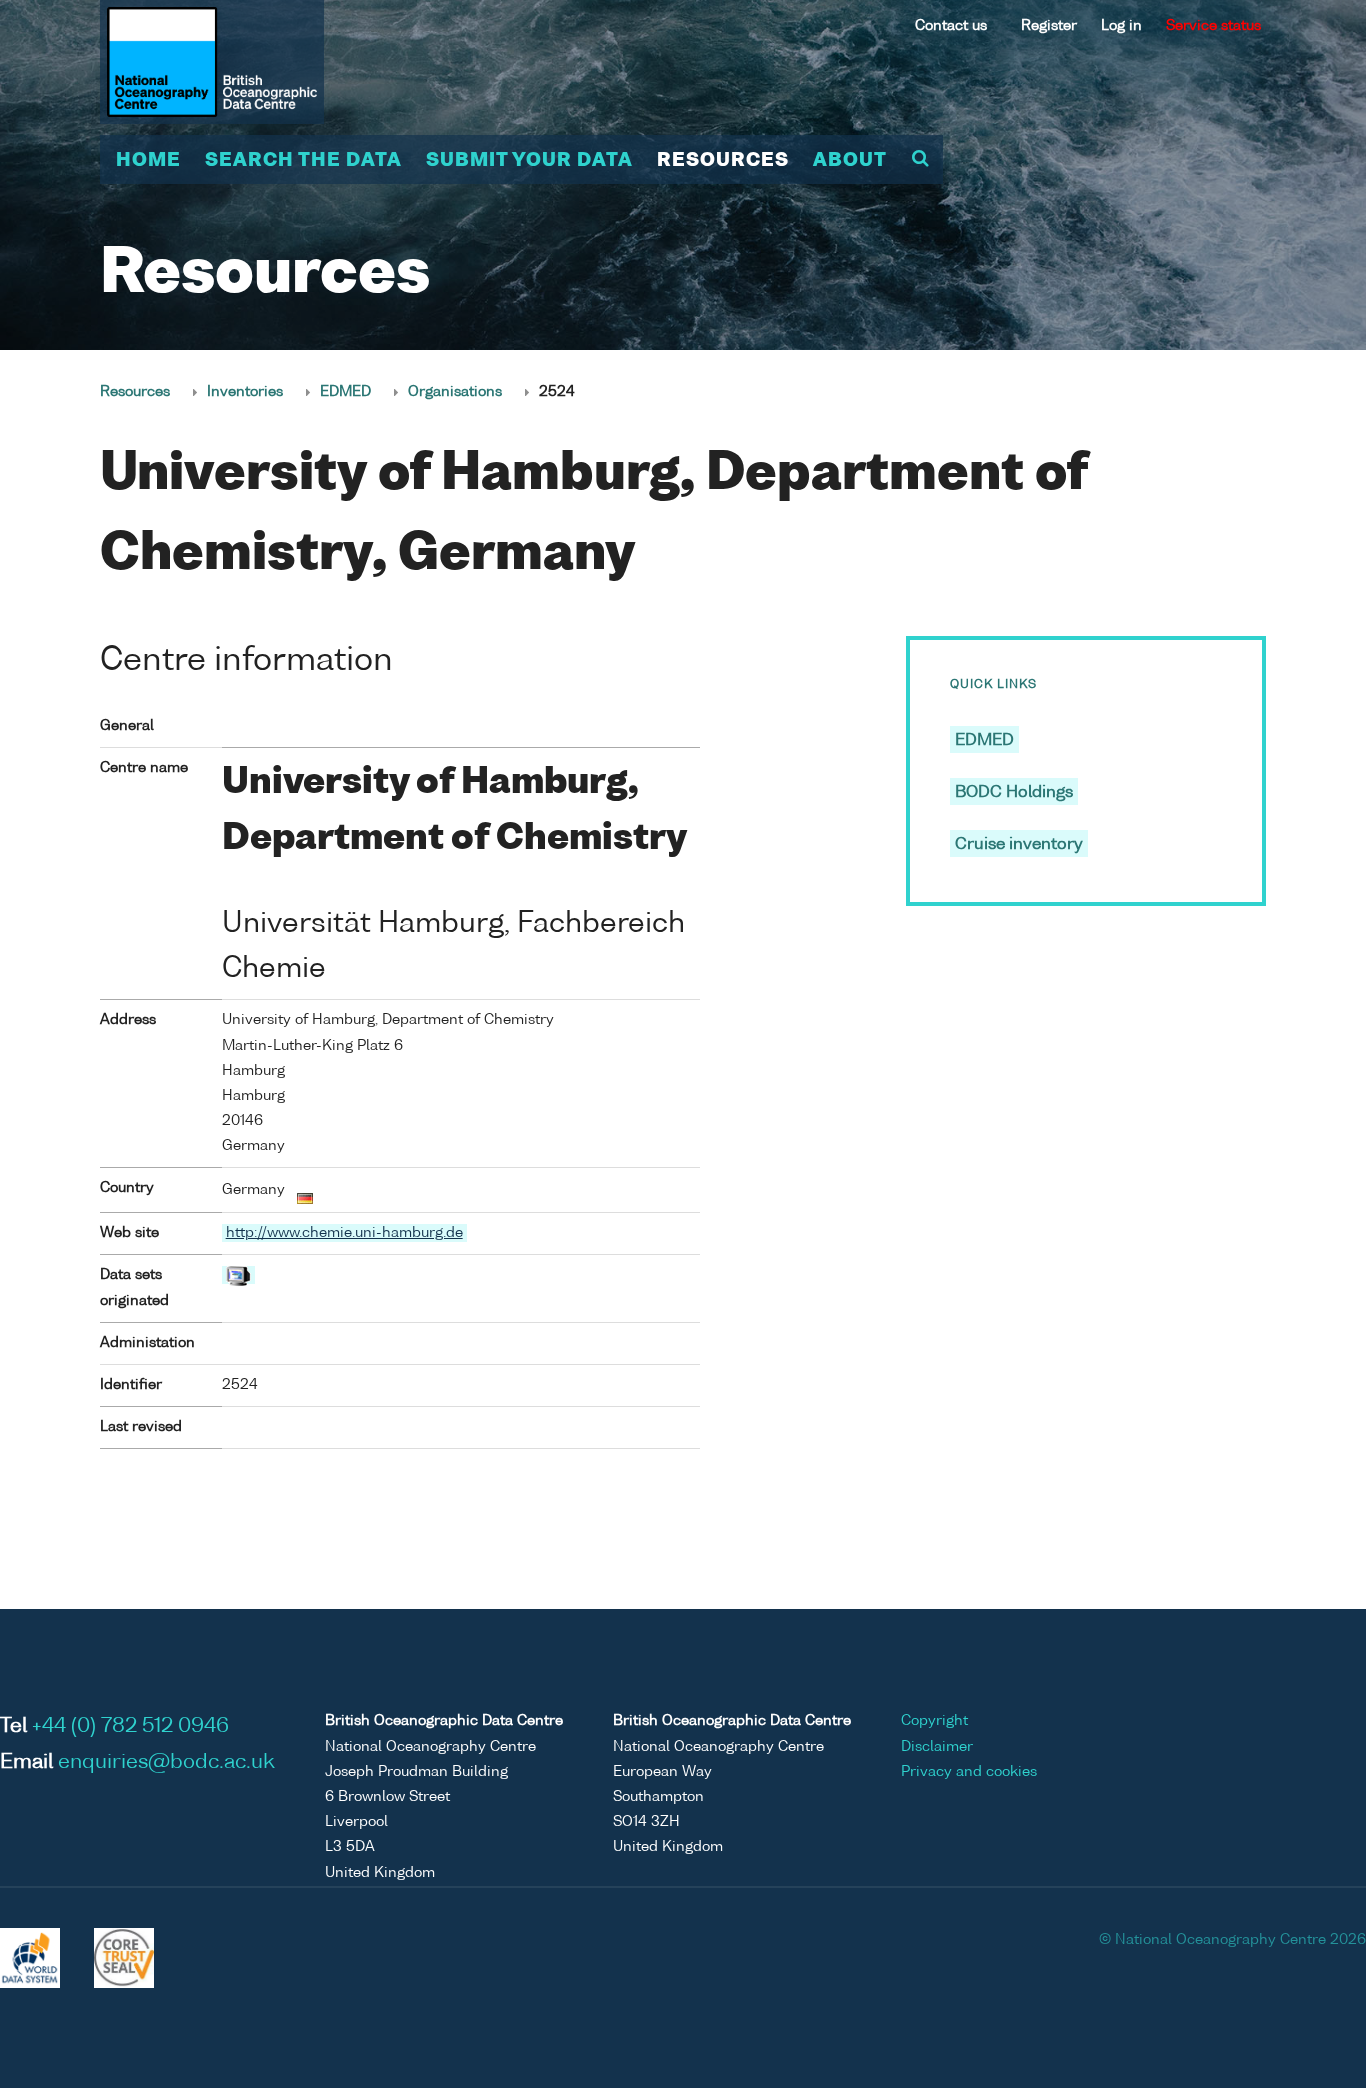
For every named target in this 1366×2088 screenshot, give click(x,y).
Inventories (245, 392)
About (850, 161)
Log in (1121, 26)
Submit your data (529, 161)
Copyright (934, 1721)
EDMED (345, 392)
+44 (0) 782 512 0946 (130, 1727)
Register (1049, 26)
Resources (723, 161)
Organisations (455, 392)
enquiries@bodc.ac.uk (166, 1763)
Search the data (303, 161)
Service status (1213, 26)
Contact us (951, 26)
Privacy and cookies (969, 1772)
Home (148, 161)
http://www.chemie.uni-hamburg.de (344, 1233)
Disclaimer (937, 1747)
